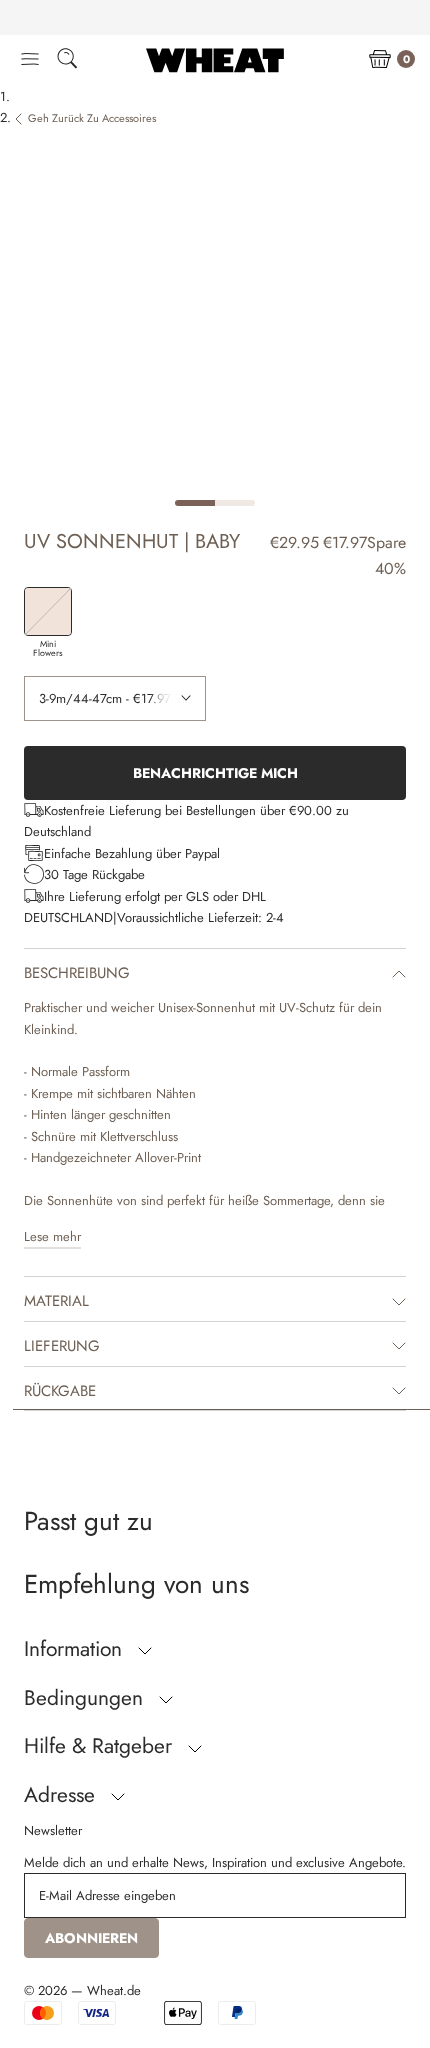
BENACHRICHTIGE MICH (215, 773)
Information (76, 1649)
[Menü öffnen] (30, 60)
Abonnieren (91, 1938)
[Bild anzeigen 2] (235, 503)
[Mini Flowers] (48, 611)
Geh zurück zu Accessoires (92, 118)
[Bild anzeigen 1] (195, 503)
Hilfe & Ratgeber (101, 1746)
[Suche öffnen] (67, 61)
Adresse (62, 1795)
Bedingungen (86, 1698)
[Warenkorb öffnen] (380, 60)
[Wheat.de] (215, 60)
